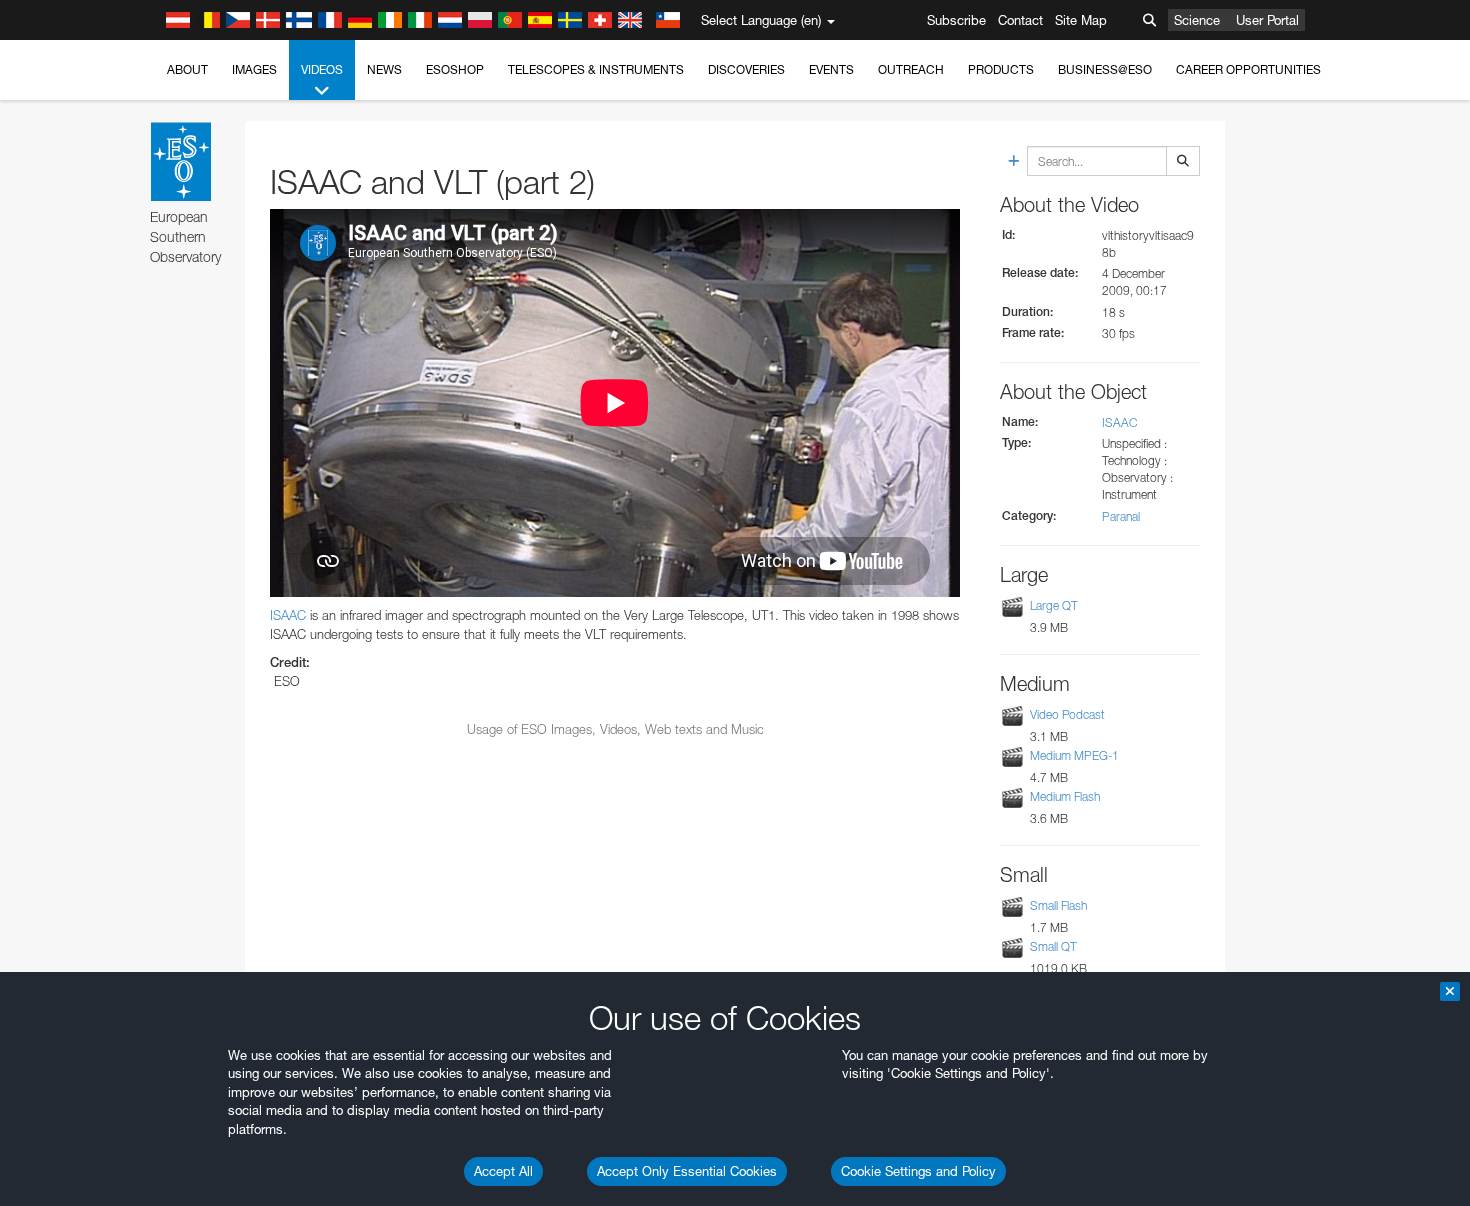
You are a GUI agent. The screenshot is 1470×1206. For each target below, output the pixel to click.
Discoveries (746, 69)
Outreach (911, 69)
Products (1001, 69)
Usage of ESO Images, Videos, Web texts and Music (615, 729)
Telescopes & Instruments (596, 69)
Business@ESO (1105, 69)
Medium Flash (1065, 796)
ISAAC (288, 615)
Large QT (1054, 605)
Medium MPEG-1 (1074, 755)
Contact (1020, 20)
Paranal (1121, 516)
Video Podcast (1067, 714)
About (187, 69)
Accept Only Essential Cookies (687, 1171)
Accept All (503, 1171)
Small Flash (1058, 905)
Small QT (1053, 946)
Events (831, 69)
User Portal (1267, 20)
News (384, 69)
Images (254, 69)
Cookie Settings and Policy (918, 1171)
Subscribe (956, 20)
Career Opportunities (1248, 69)
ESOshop (455, 69)
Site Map (1081, 20)
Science (1197, 20)
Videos (322, 69)
